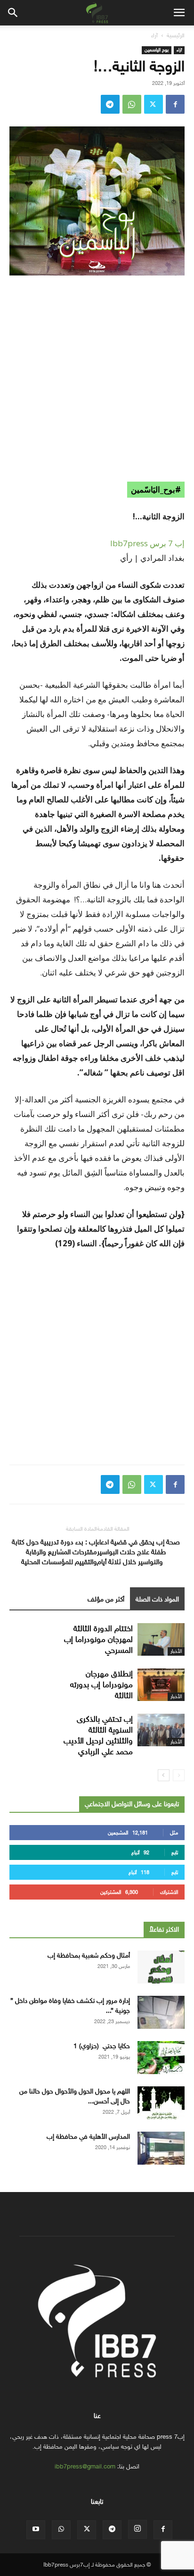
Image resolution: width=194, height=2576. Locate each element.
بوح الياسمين (157, 50)
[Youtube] (36, 2530)
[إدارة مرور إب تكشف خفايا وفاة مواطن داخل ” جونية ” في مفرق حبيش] (161, 2012)
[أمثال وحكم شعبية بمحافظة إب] (161, 1967)
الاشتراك (169, 1892)
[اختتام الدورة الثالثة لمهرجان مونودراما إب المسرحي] (161, 1639)
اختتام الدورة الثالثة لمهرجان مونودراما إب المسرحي (98, 1639)
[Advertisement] (97, 385)
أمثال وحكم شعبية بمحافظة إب (89, 1955)
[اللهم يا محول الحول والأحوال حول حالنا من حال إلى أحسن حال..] (161, 2103)
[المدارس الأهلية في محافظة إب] (161, 2148)
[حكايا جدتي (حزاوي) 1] (161, 2058)
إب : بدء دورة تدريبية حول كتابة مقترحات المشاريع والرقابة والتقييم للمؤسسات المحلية (54, 1552)
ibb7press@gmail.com (85, 2466)
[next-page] (164, 1775)
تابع (175, 1853)
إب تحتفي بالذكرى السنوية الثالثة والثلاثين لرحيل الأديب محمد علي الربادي (98, 1735)
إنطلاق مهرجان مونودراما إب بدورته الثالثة (101, 1685)
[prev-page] (179, 1775)
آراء (154, 35)
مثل (174, 1833)
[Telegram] (110, 104)
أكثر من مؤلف (106, 1599)
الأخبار (176, 1651)
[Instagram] (137, 2529)
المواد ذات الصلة (157, 1599)
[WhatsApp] (132, 104)
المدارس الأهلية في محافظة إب (88, 2137)
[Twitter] (154, 104)
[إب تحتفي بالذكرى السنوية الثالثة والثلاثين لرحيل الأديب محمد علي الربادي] (161, 1730)
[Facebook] (175, 104)
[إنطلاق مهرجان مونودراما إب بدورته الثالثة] (161, 1685)
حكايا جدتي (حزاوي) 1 (102, 2046)
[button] (179, 13)
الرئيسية (176, 35)
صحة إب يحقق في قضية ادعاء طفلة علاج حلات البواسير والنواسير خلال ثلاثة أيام (138, 1552)
